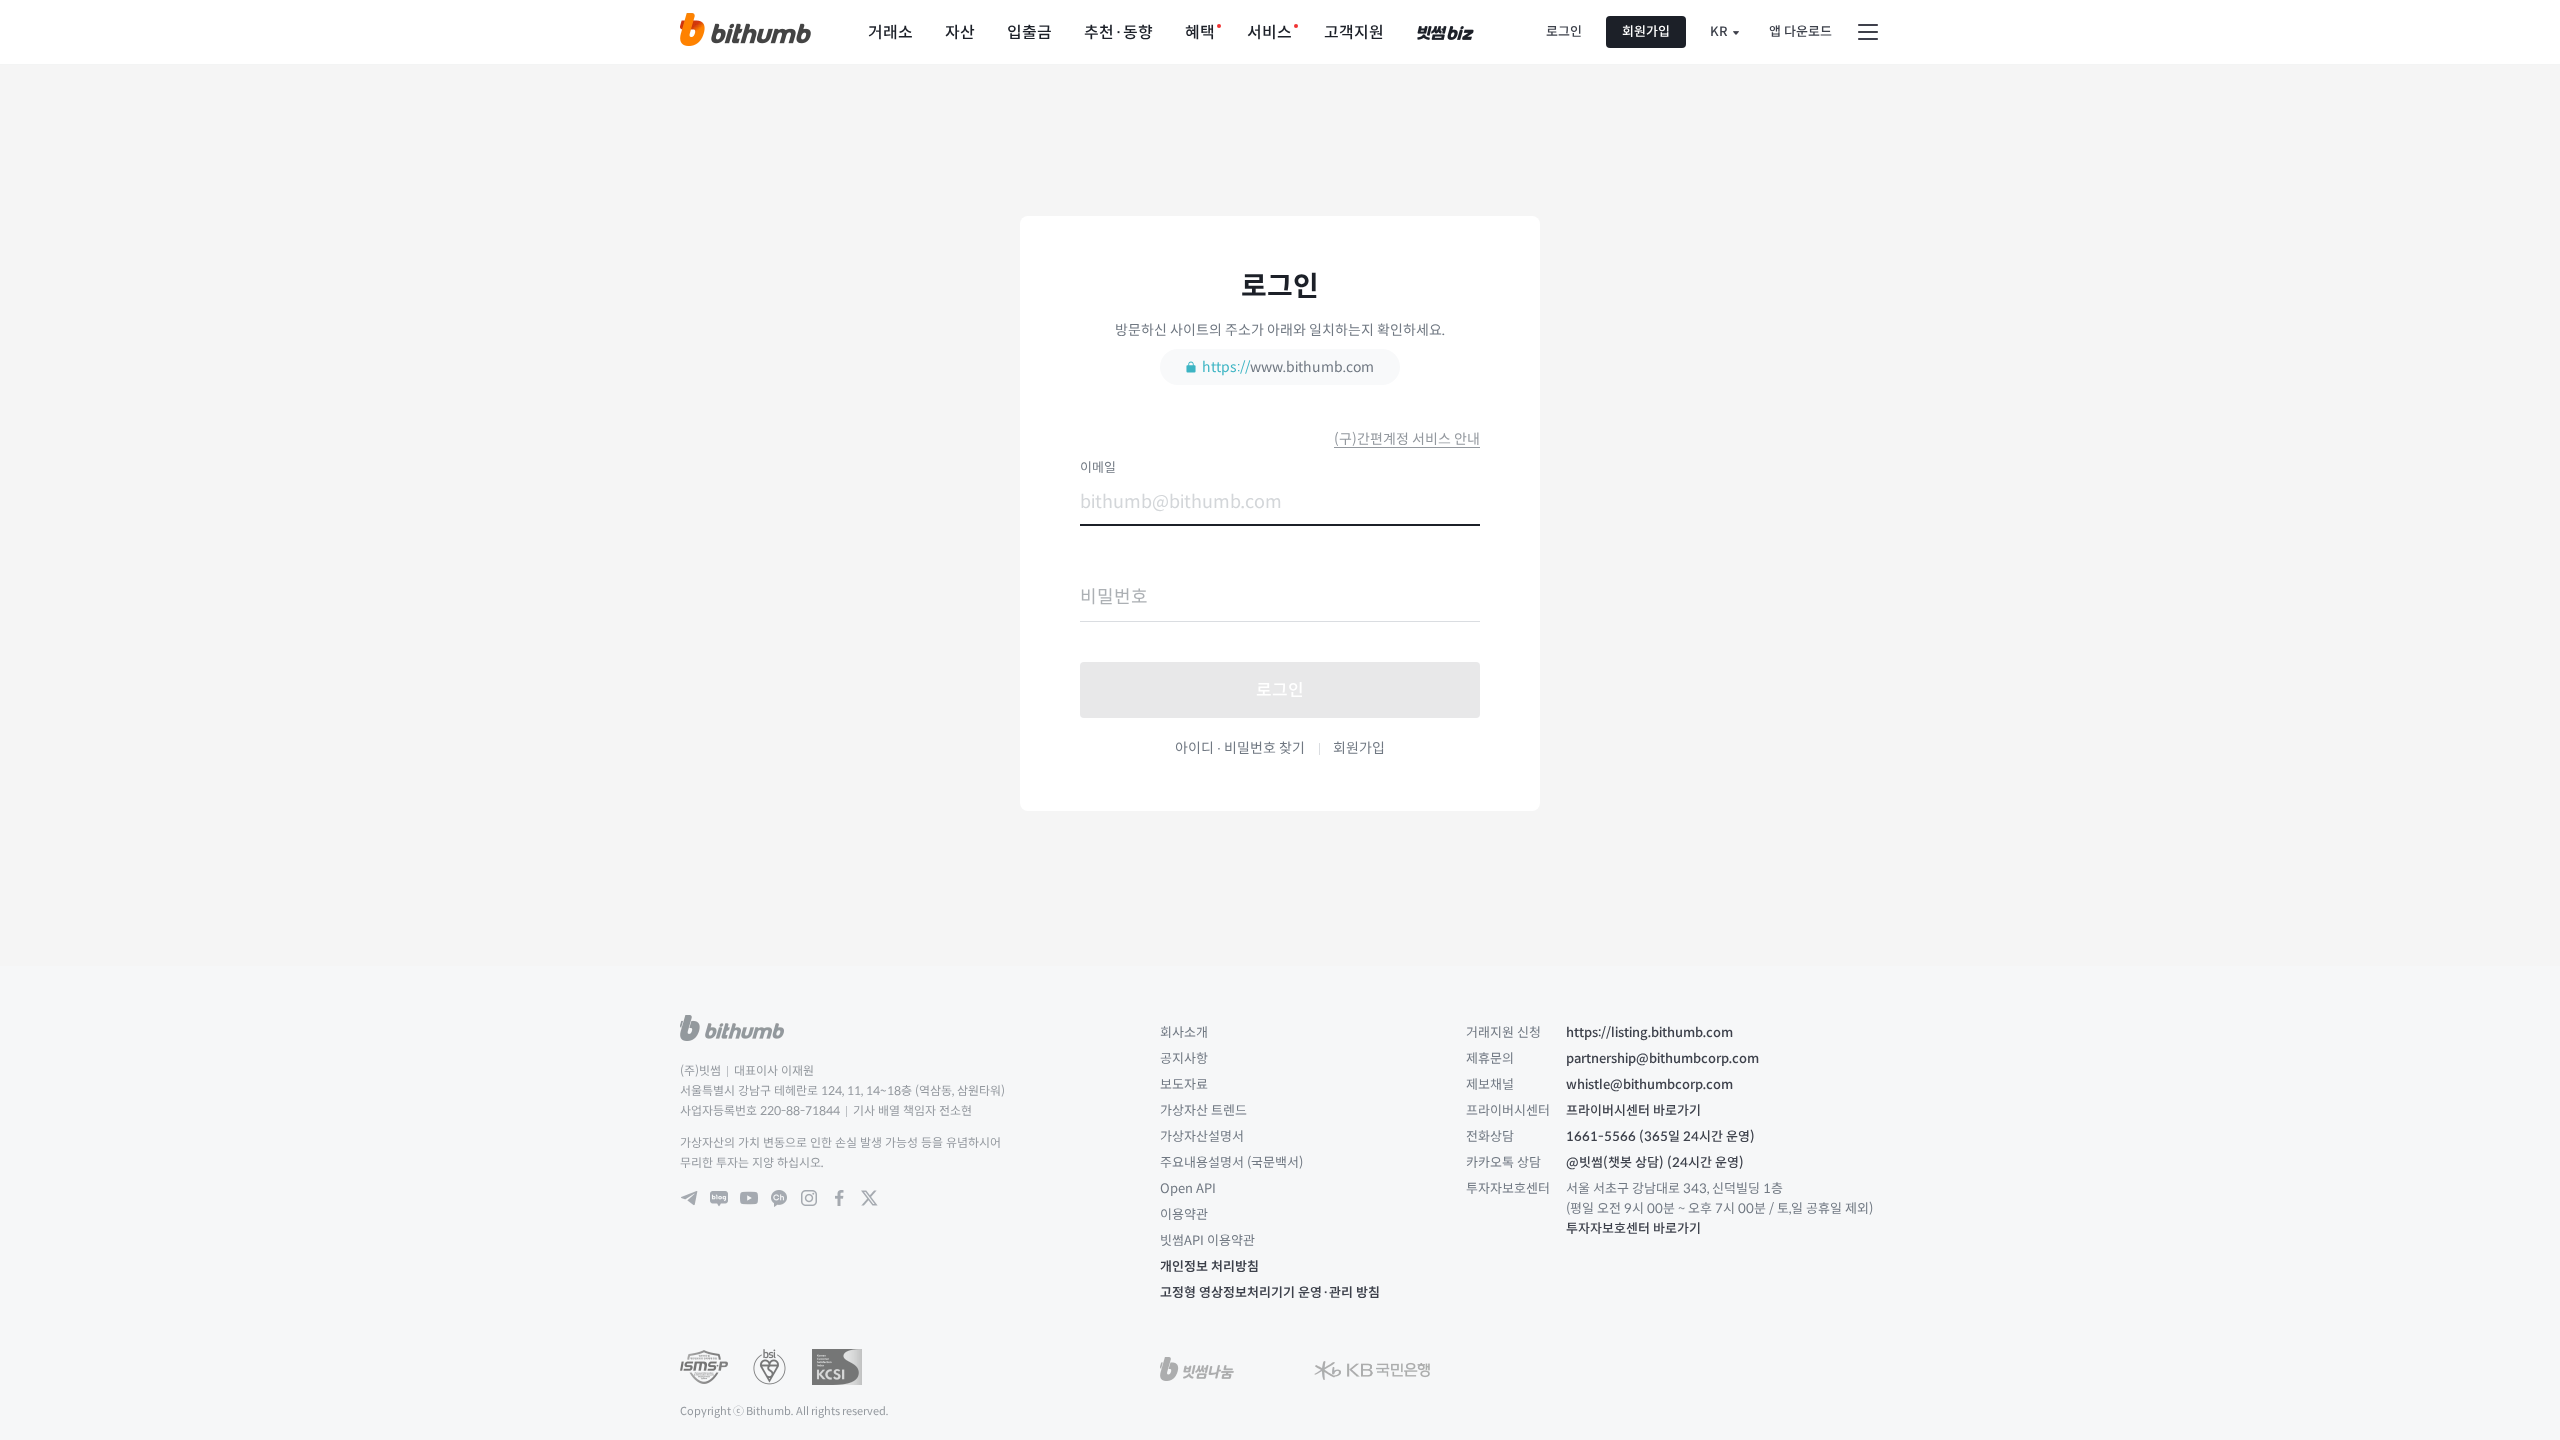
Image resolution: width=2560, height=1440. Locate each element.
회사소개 (1184, 1032)
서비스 (1269, 32)
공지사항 (1184, 1058)
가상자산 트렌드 (1203, 1110)
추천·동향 (1118, 32)
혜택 (1200, 32)
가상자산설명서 (1202, 1136)
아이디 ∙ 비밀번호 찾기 (1240, 748)
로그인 (1564, 31)
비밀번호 (1114, 597)
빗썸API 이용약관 (1207, 1240)
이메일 (1098, 467)
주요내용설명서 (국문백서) (1231, 1162)
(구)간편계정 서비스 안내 (1407, 439)
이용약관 (1184, 1214)
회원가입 (1646, 31)
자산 (960, 32)
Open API (1188, 1188)
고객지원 (1354, 32)
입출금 (1029, 32)
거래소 (890, 32)
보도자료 (1184, 1084)
